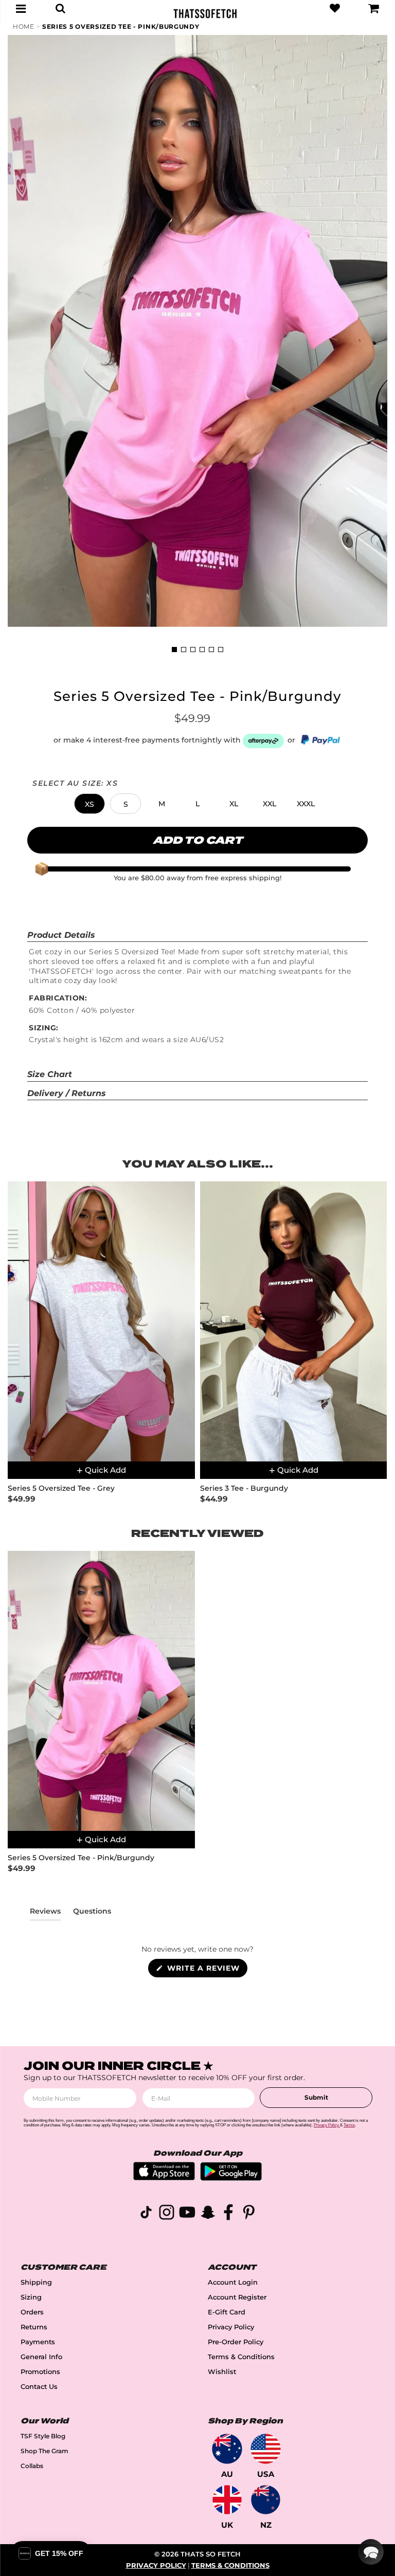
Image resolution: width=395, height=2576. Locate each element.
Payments (38, 2342)
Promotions (40, 2372)
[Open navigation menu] (21, 8)
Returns (34, 2327)
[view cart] (374, 8)
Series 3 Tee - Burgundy (244, 1488)
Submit (316, 2097)
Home (24, 26)
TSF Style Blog (43, 2436)
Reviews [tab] (45, 1913)
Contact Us (39, 2387)
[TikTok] (146, 2214)
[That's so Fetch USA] (266, 2449)
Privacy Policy (231, 2327)
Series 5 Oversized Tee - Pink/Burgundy (121, 26)
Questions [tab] (92, 1913)
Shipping (36, 2282)
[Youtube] (187, 2214)
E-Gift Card (227, 2312)
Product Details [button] (61, 935)
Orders (32, 2312)
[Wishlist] (335, 8)
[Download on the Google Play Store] (231, 2178)
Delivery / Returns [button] (67, 1093)
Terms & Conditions (241, 2357)
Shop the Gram (44, 2451)
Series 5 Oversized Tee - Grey (61, 1488)
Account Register (237, 2297)
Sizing (31, 2297)
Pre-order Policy (236, 2342)
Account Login (233, 2282)
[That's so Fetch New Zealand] (266, 2500)
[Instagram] (167, 2214)
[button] (89, 804)
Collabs (32, 2466)
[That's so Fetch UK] (227, 2500)
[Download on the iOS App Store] (164, 2177)
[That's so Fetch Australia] (227, 2449)
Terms (349, 2125)
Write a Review (206, 1970)
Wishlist (222, 2372)
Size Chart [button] (50, 1074)
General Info (41, 2357)
